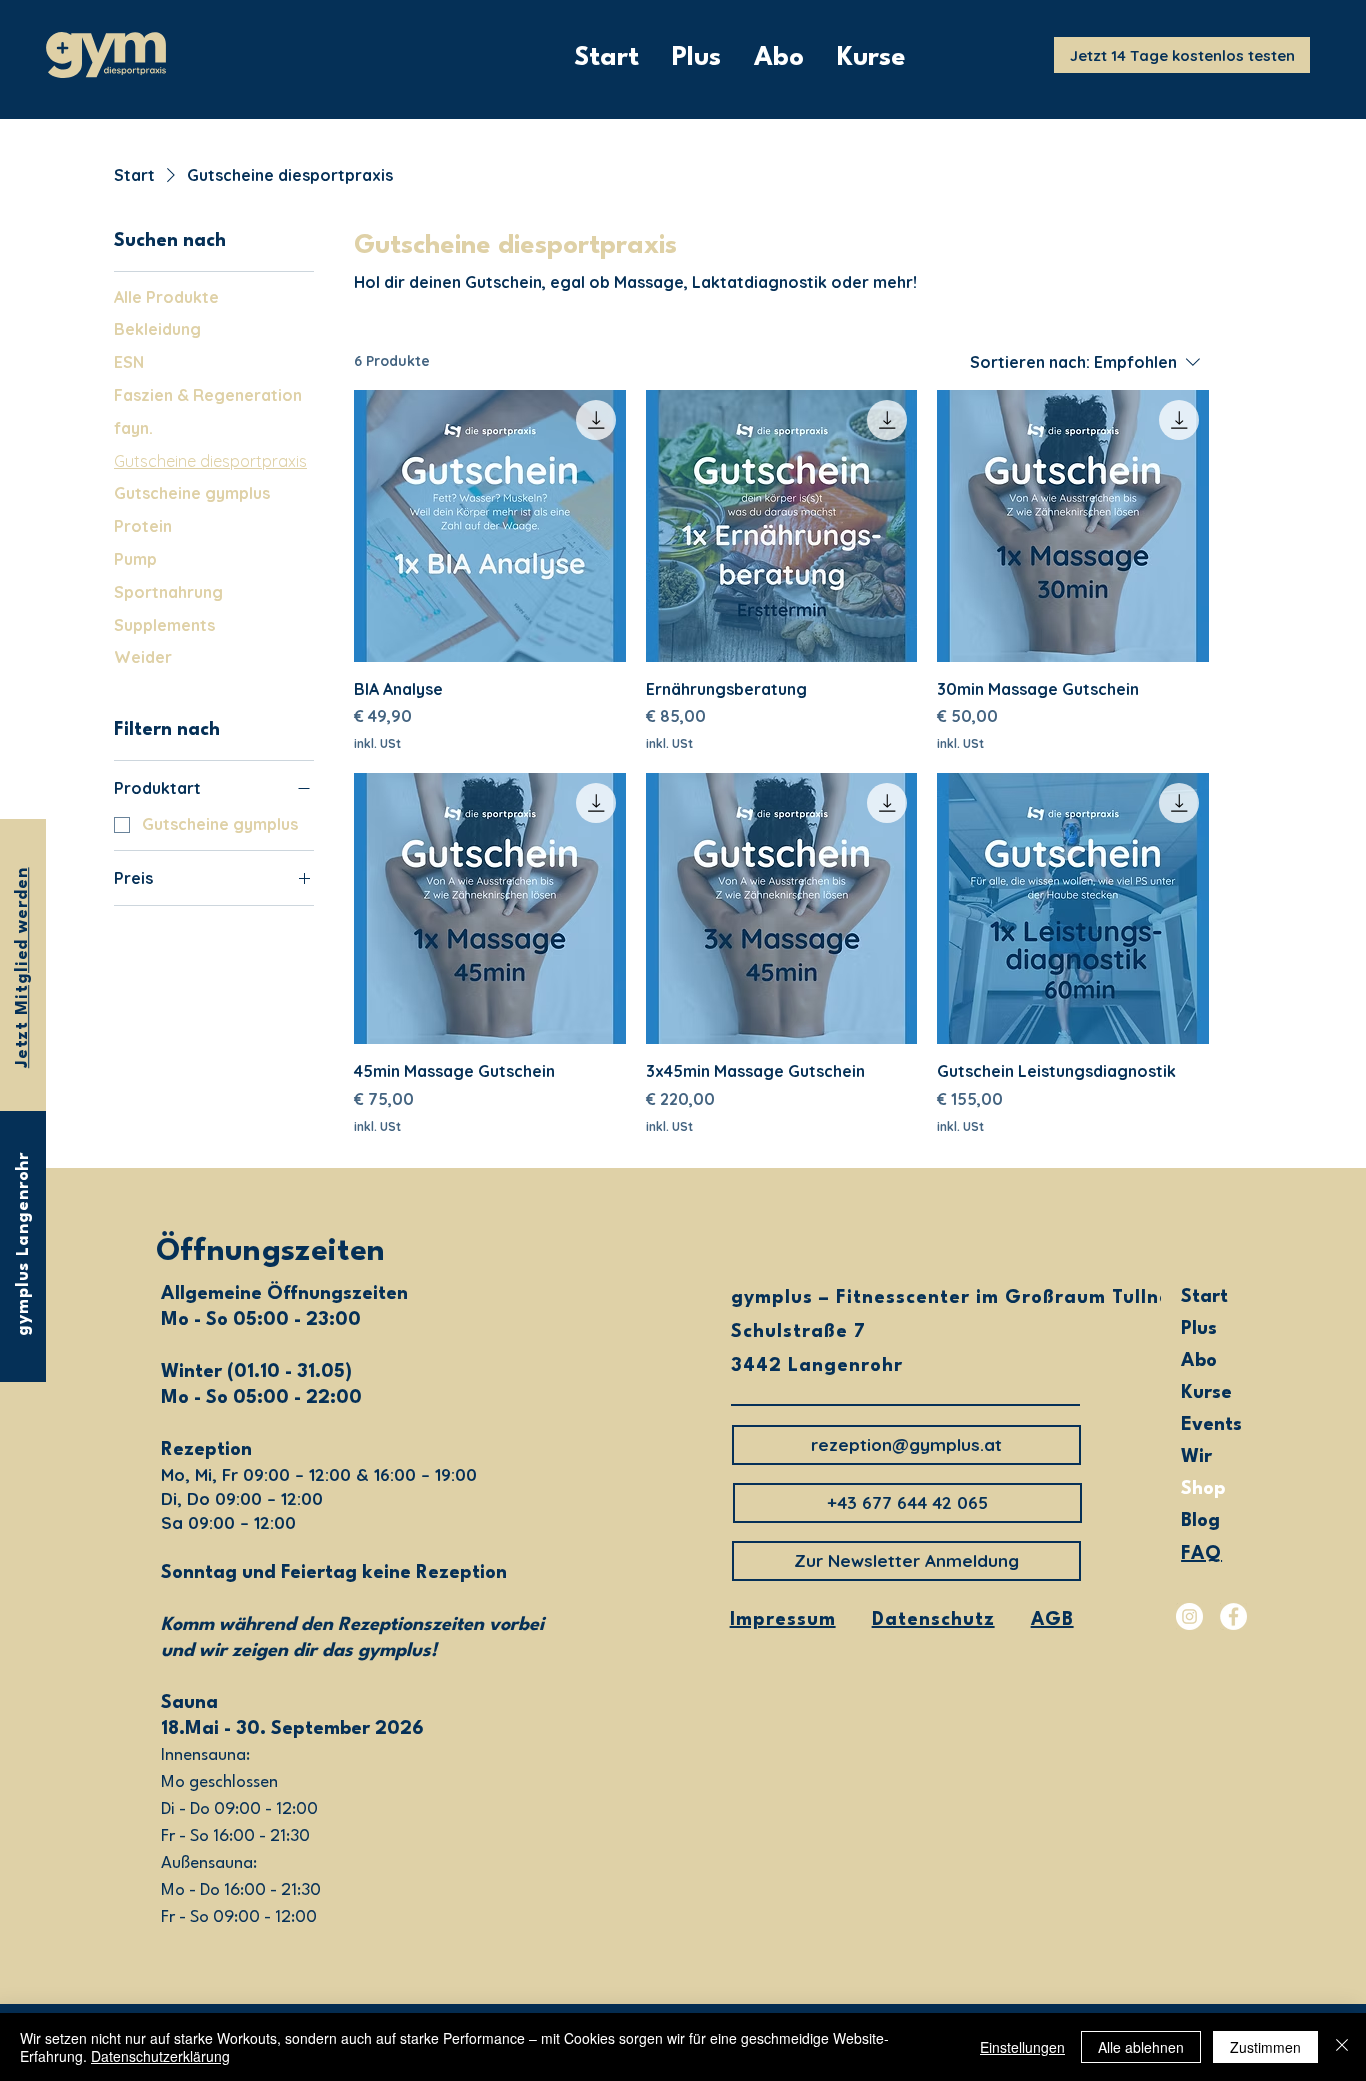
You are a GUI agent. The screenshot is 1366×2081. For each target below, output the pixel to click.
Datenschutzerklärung (160, 2056)
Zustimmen (1265, 2047)
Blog (1200, 1521)
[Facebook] (1233, 1616)
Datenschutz (933, 1620)
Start (1204, 1297)
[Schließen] (1342, 2047)
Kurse (1206, 1393)
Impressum (783, 1620)
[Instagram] (1189, 1616)
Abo (1199, 1361)
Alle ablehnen (1141, 2047)
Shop (1203, 1489)
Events (1211, 1425)
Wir (1196, 1457)
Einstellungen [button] (1022, 2047)
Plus (1199, 1329)
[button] (907, 1503)
